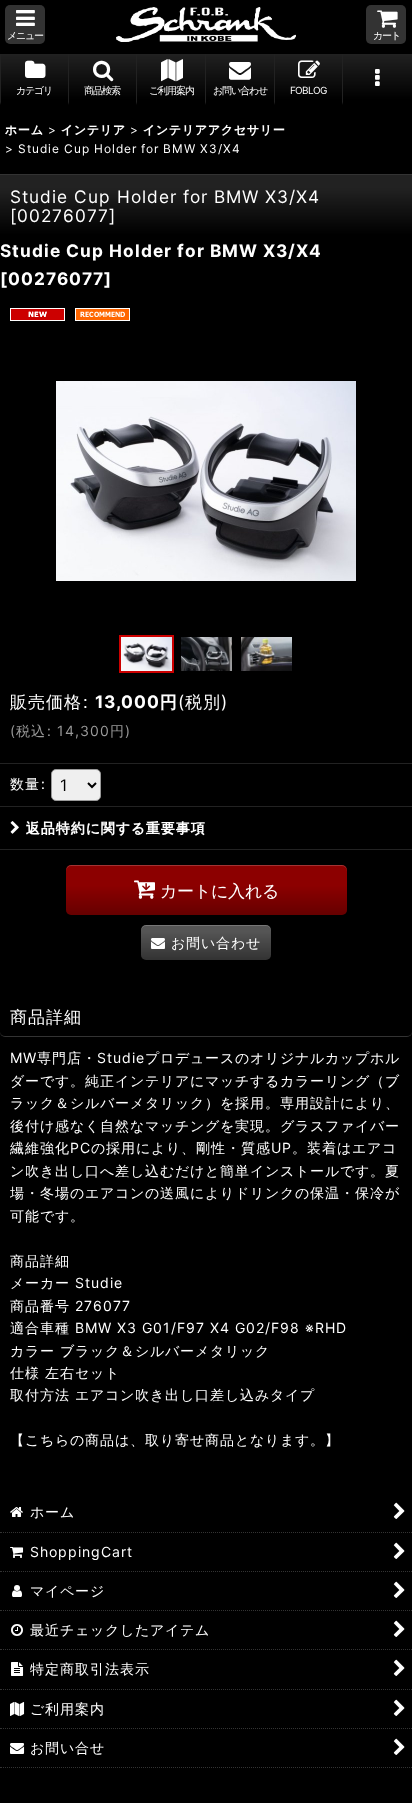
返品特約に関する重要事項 (116, 827)
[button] (25, 24)
